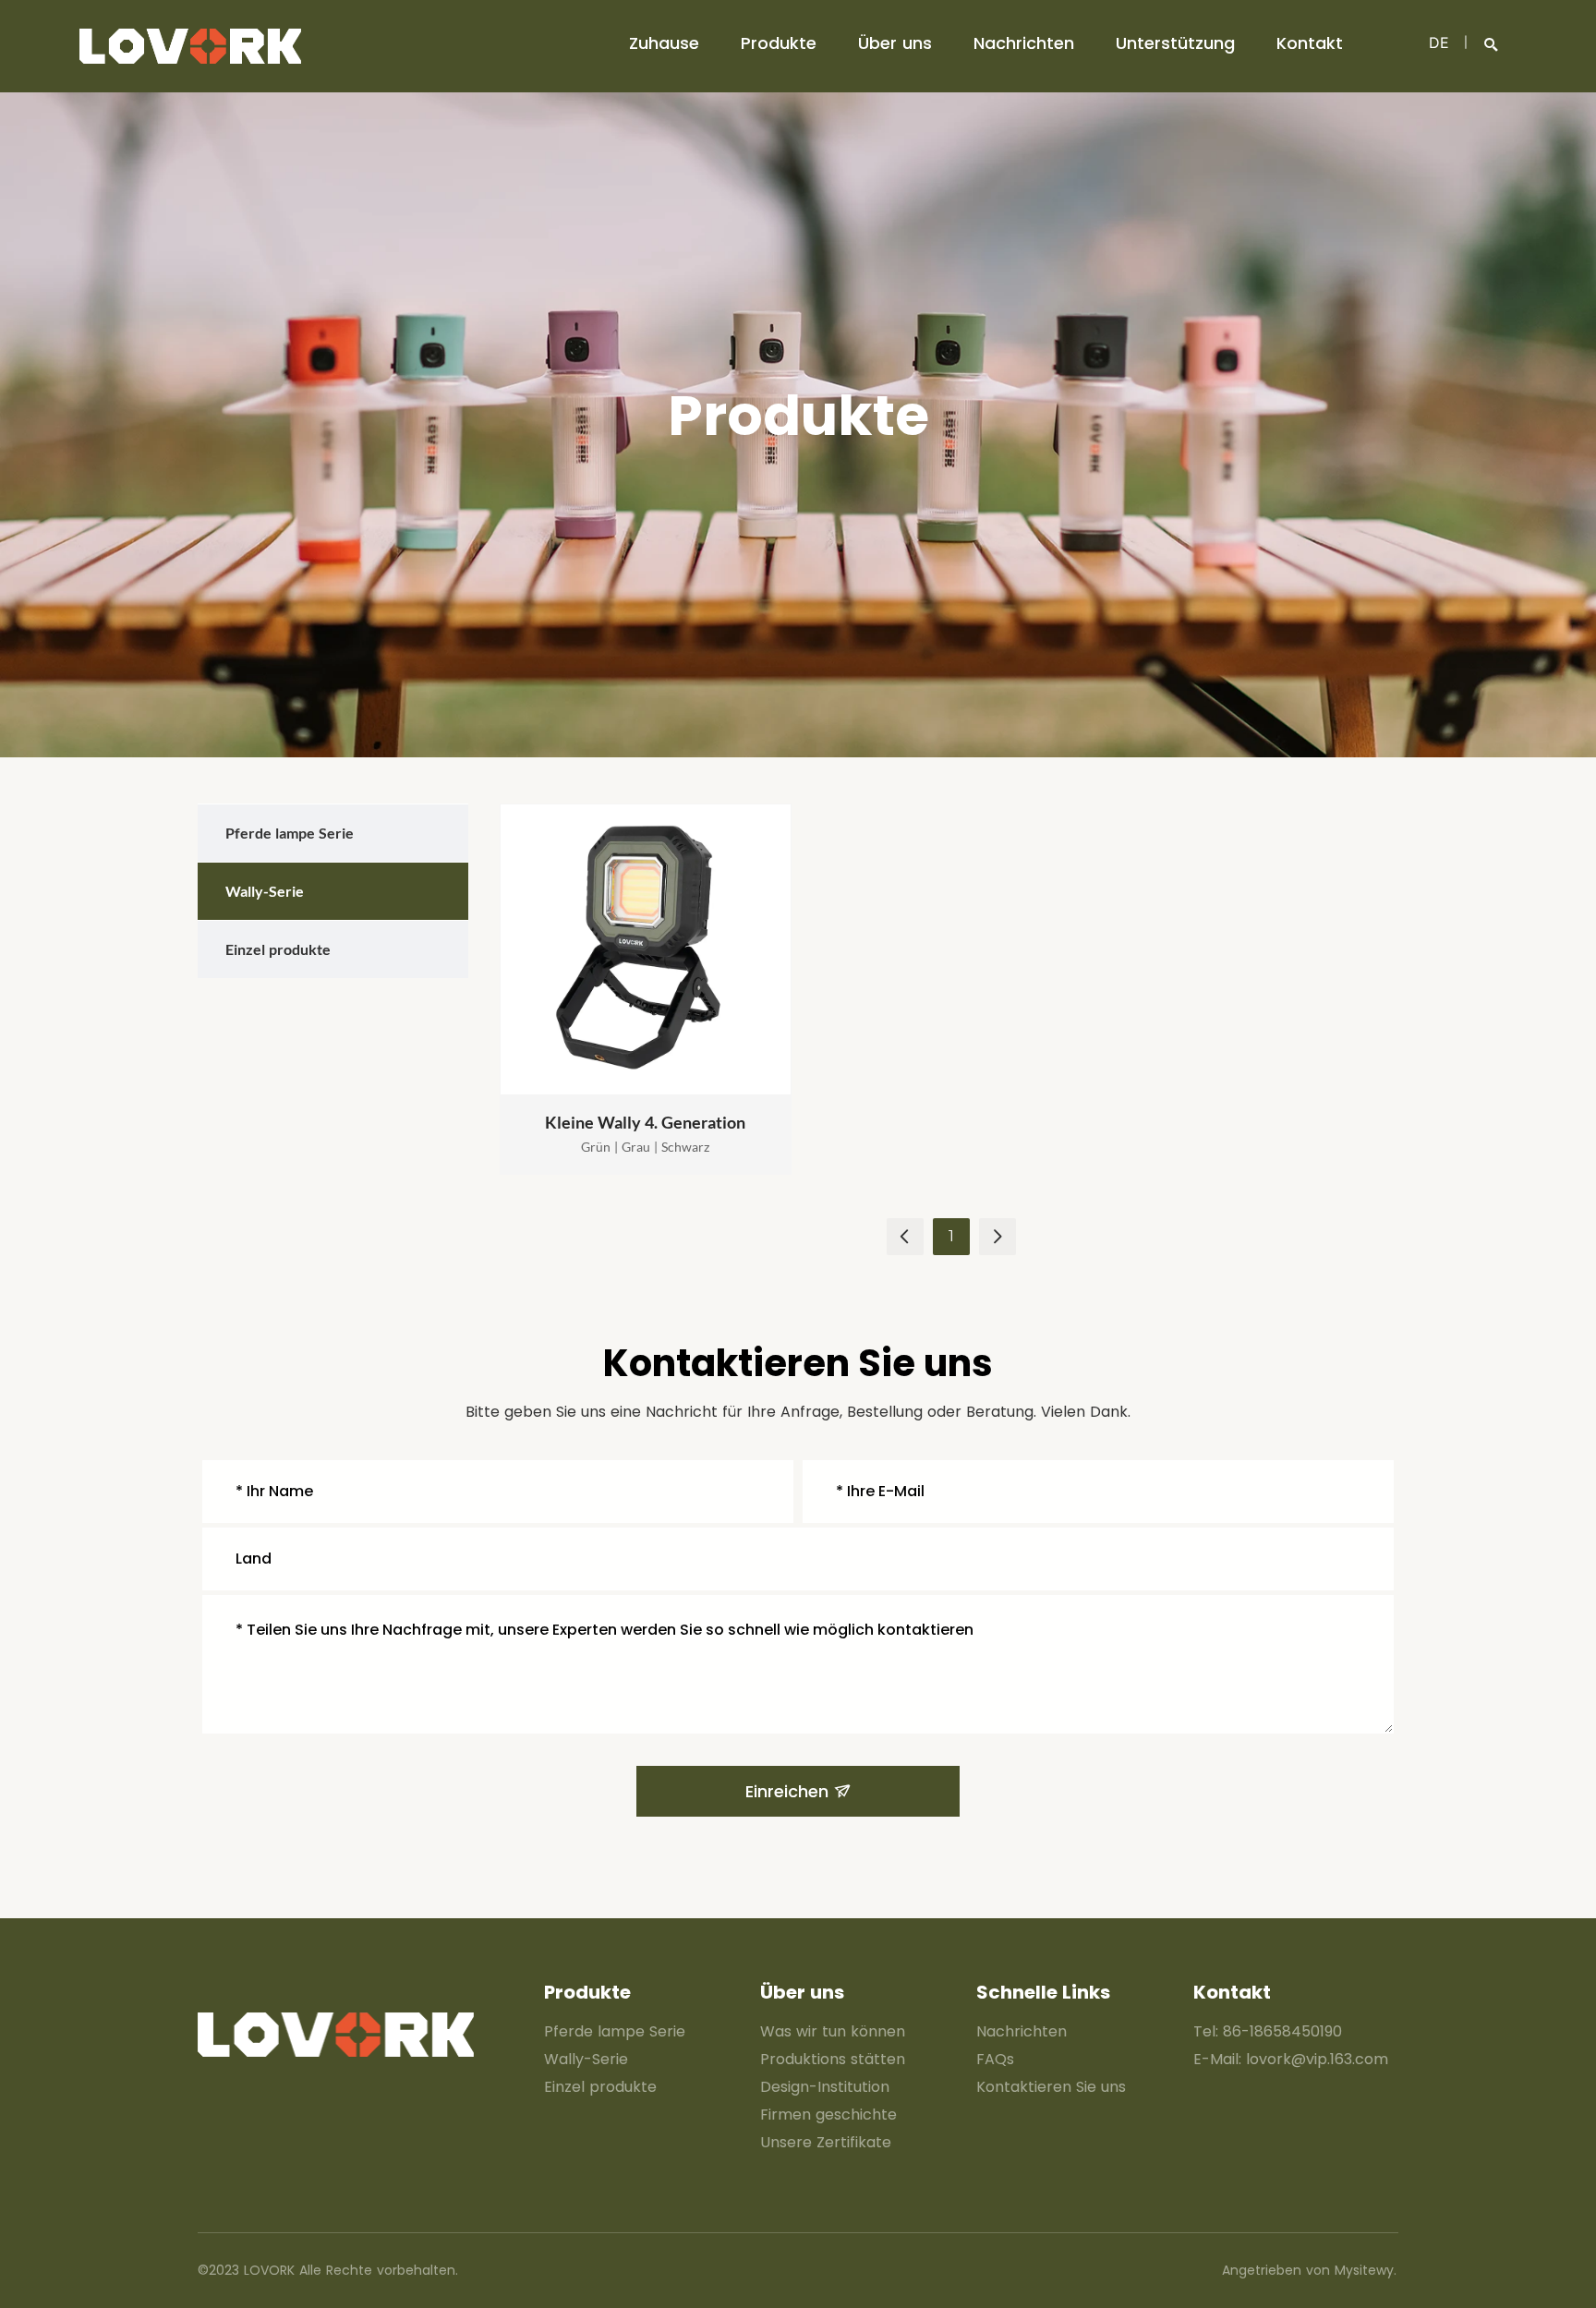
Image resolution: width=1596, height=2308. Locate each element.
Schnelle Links (1043, 1992)
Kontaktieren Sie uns (1051, 2087)
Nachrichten (1024, 43)
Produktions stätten (833, 2059)
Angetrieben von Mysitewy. (1309, 2270)
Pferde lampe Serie (615, 2031)
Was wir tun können (833, 2031)
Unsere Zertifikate (826, 2142)
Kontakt (1310, 43)
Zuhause (664, 43)
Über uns (895, 43)
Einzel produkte (600, 2087)
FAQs (995, 2059)
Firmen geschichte (828, 2115)
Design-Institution (825, 2087)
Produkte (779, 43)
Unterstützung (1175, 43)
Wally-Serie (586, 2059)
